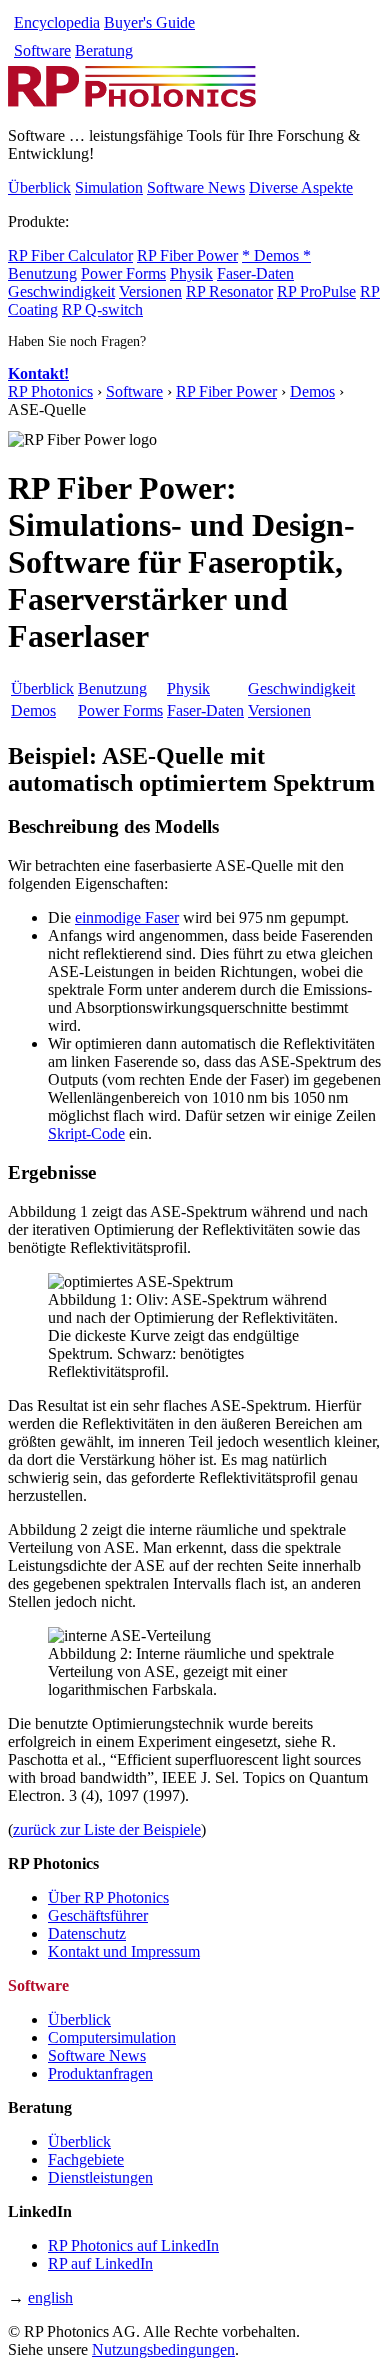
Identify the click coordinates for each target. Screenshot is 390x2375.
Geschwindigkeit (61, 291)
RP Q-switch (102, 309)
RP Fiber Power (187, 255)
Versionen (150, 291)
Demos (312, 391)
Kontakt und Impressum (124, 1951)
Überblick (39, 187)
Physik (191, 273)
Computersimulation (112, 2037)
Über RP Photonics (108, 1897)
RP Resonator (229, 291)
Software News (196, 187)
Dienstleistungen (100, 2177)
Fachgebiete (86, 2159)
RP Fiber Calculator (70, 255)
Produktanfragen (100, 2073)
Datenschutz (87, 1933)
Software (42, 50)
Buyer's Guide (149, 22)
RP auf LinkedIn (100, 2263)
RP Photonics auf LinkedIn (133, 2245)
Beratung (104, 50)
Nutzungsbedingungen (163, 2349)
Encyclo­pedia (57, 22)
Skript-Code (86, 1133)
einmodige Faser (127, 917)
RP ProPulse (316, 291)
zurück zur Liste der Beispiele (107, 1829)
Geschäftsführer (98, 1915)
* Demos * (276, 255)
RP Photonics (50, 391)
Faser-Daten (255, 273)
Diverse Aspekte (301, 187)
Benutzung (42, 273)
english (50, 2297)
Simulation (109, 187)
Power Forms (123, 273)
